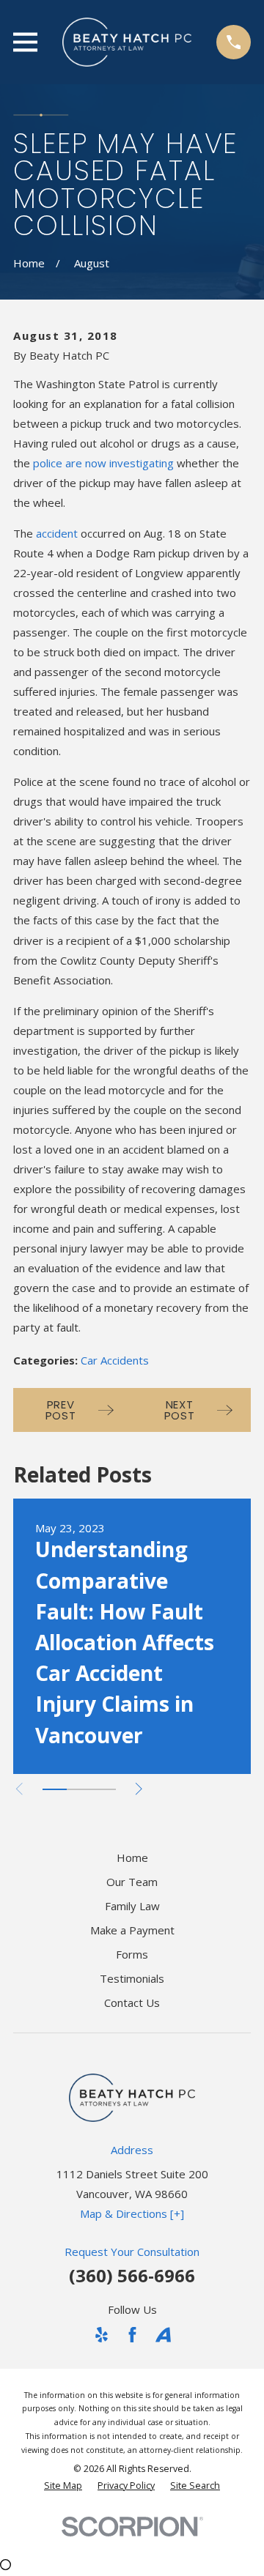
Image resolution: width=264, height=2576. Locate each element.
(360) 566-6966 (132, 2275)
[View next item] (139, 1789)
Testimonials (132, 1978)
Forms (132, 1954)
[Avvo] (163, 2335)
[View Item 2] (79, 1789)
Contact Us (132, 2002)
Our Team (132, 1882)
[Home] (127, 42)
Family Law (132, 1906)
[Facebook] (132, 2335)
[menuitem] (63, 2486)
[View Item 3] (104, 1789)
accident (57, 533)
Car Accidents (115, 1360)
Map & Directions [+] (132, 2213)
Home (132, 1857)
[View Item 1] (55, 1789)
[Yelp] (102, 2335)
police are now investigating (103, 463)
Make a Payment (132, 1930)
